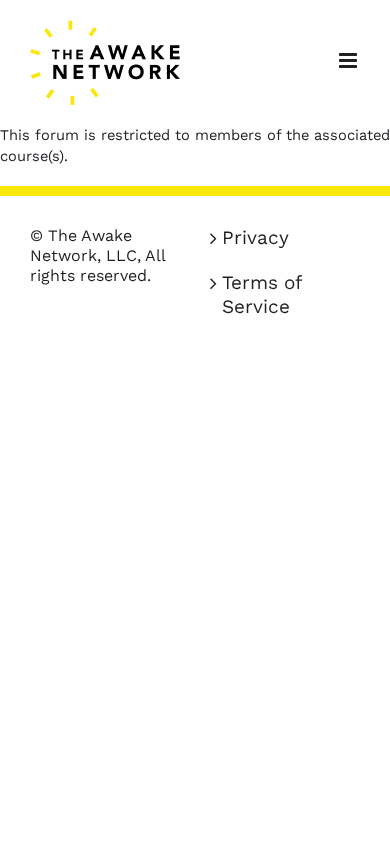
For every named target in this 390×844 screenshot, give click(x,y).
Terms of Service (261, 294)
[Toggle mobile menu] (349, 60)
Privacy (255, 237)
